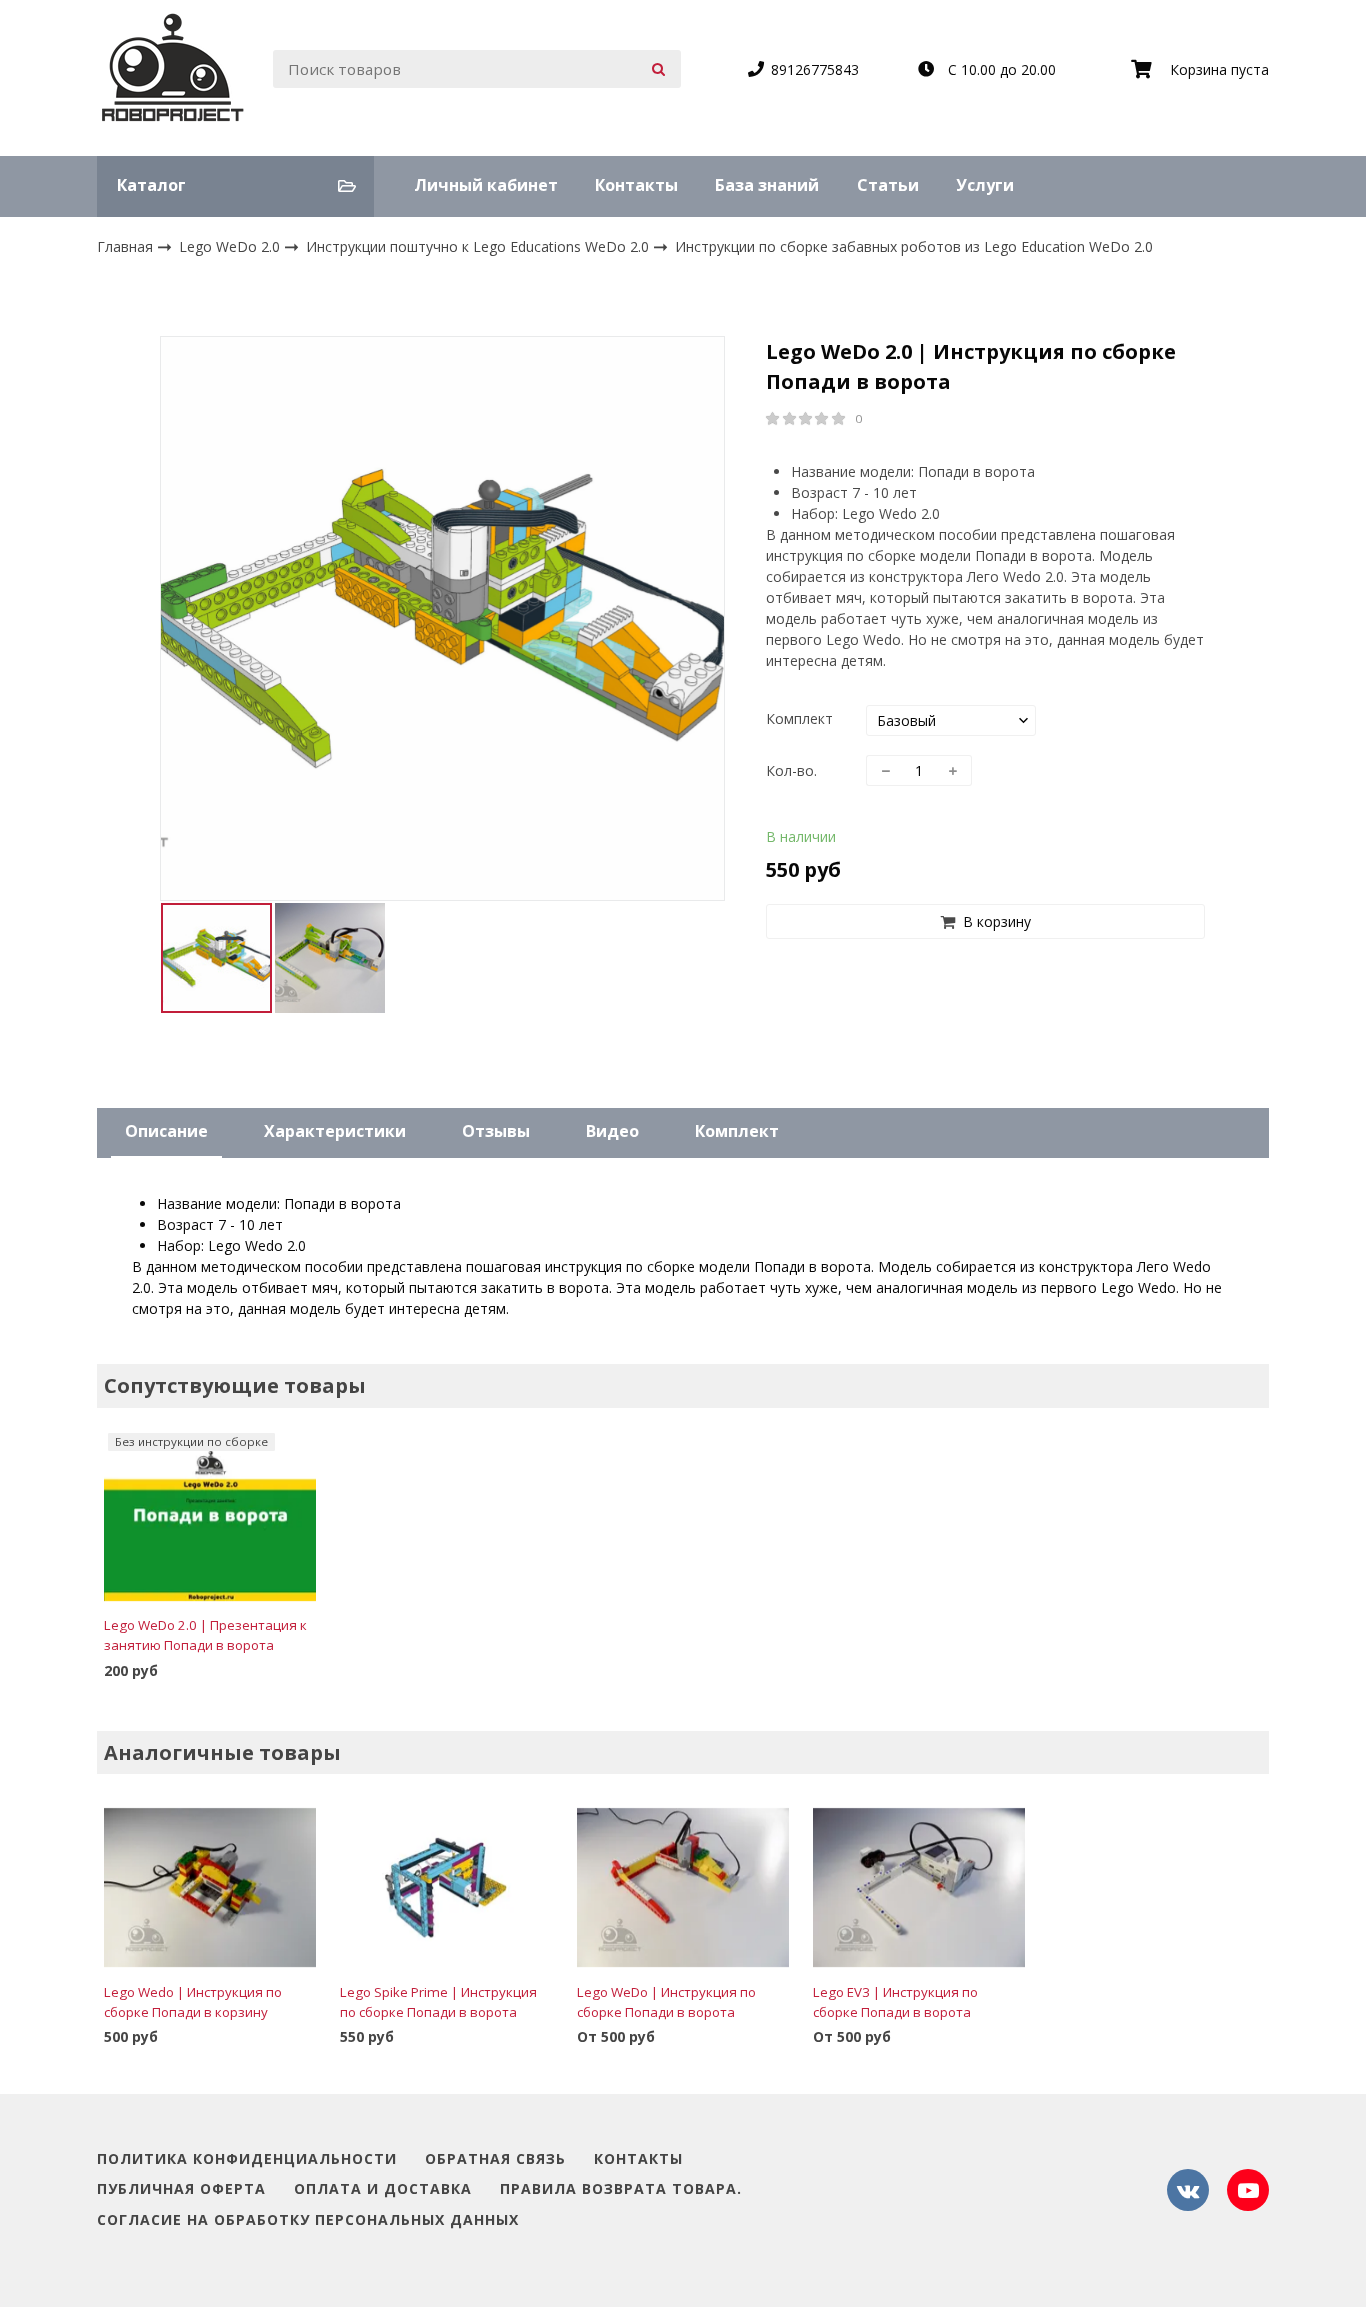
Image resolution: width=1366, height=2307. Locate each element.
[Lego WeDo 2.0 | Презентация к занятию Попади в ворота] (210, 1521)
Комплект (799, 718)
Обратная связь (495, 2159)
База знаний (767, 185)
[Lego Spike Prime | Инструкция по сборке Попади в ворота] (446, 1888)
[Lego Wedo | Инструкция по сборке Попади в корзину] (210, 1888)
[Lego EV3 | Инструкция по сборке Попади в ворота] (919, 1888)
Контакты (636, 185)
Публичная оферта (181, 2189)
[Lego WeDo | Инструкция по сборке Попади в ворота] (683, 1888)
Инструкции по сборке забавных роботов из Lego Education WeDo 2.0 (914, 246)
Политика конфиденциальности (247, 2159)
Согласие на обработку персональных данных (308, 2220)
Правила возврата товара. (621, 2189)
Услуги (985, 185)
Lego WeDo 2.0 (231, 246)
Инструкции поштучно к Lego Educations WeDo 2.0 (479, 246)
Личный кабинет (486, 185)
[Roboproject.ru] (173, 69)
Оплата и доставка (383, 2189)
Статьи (888, 185)
